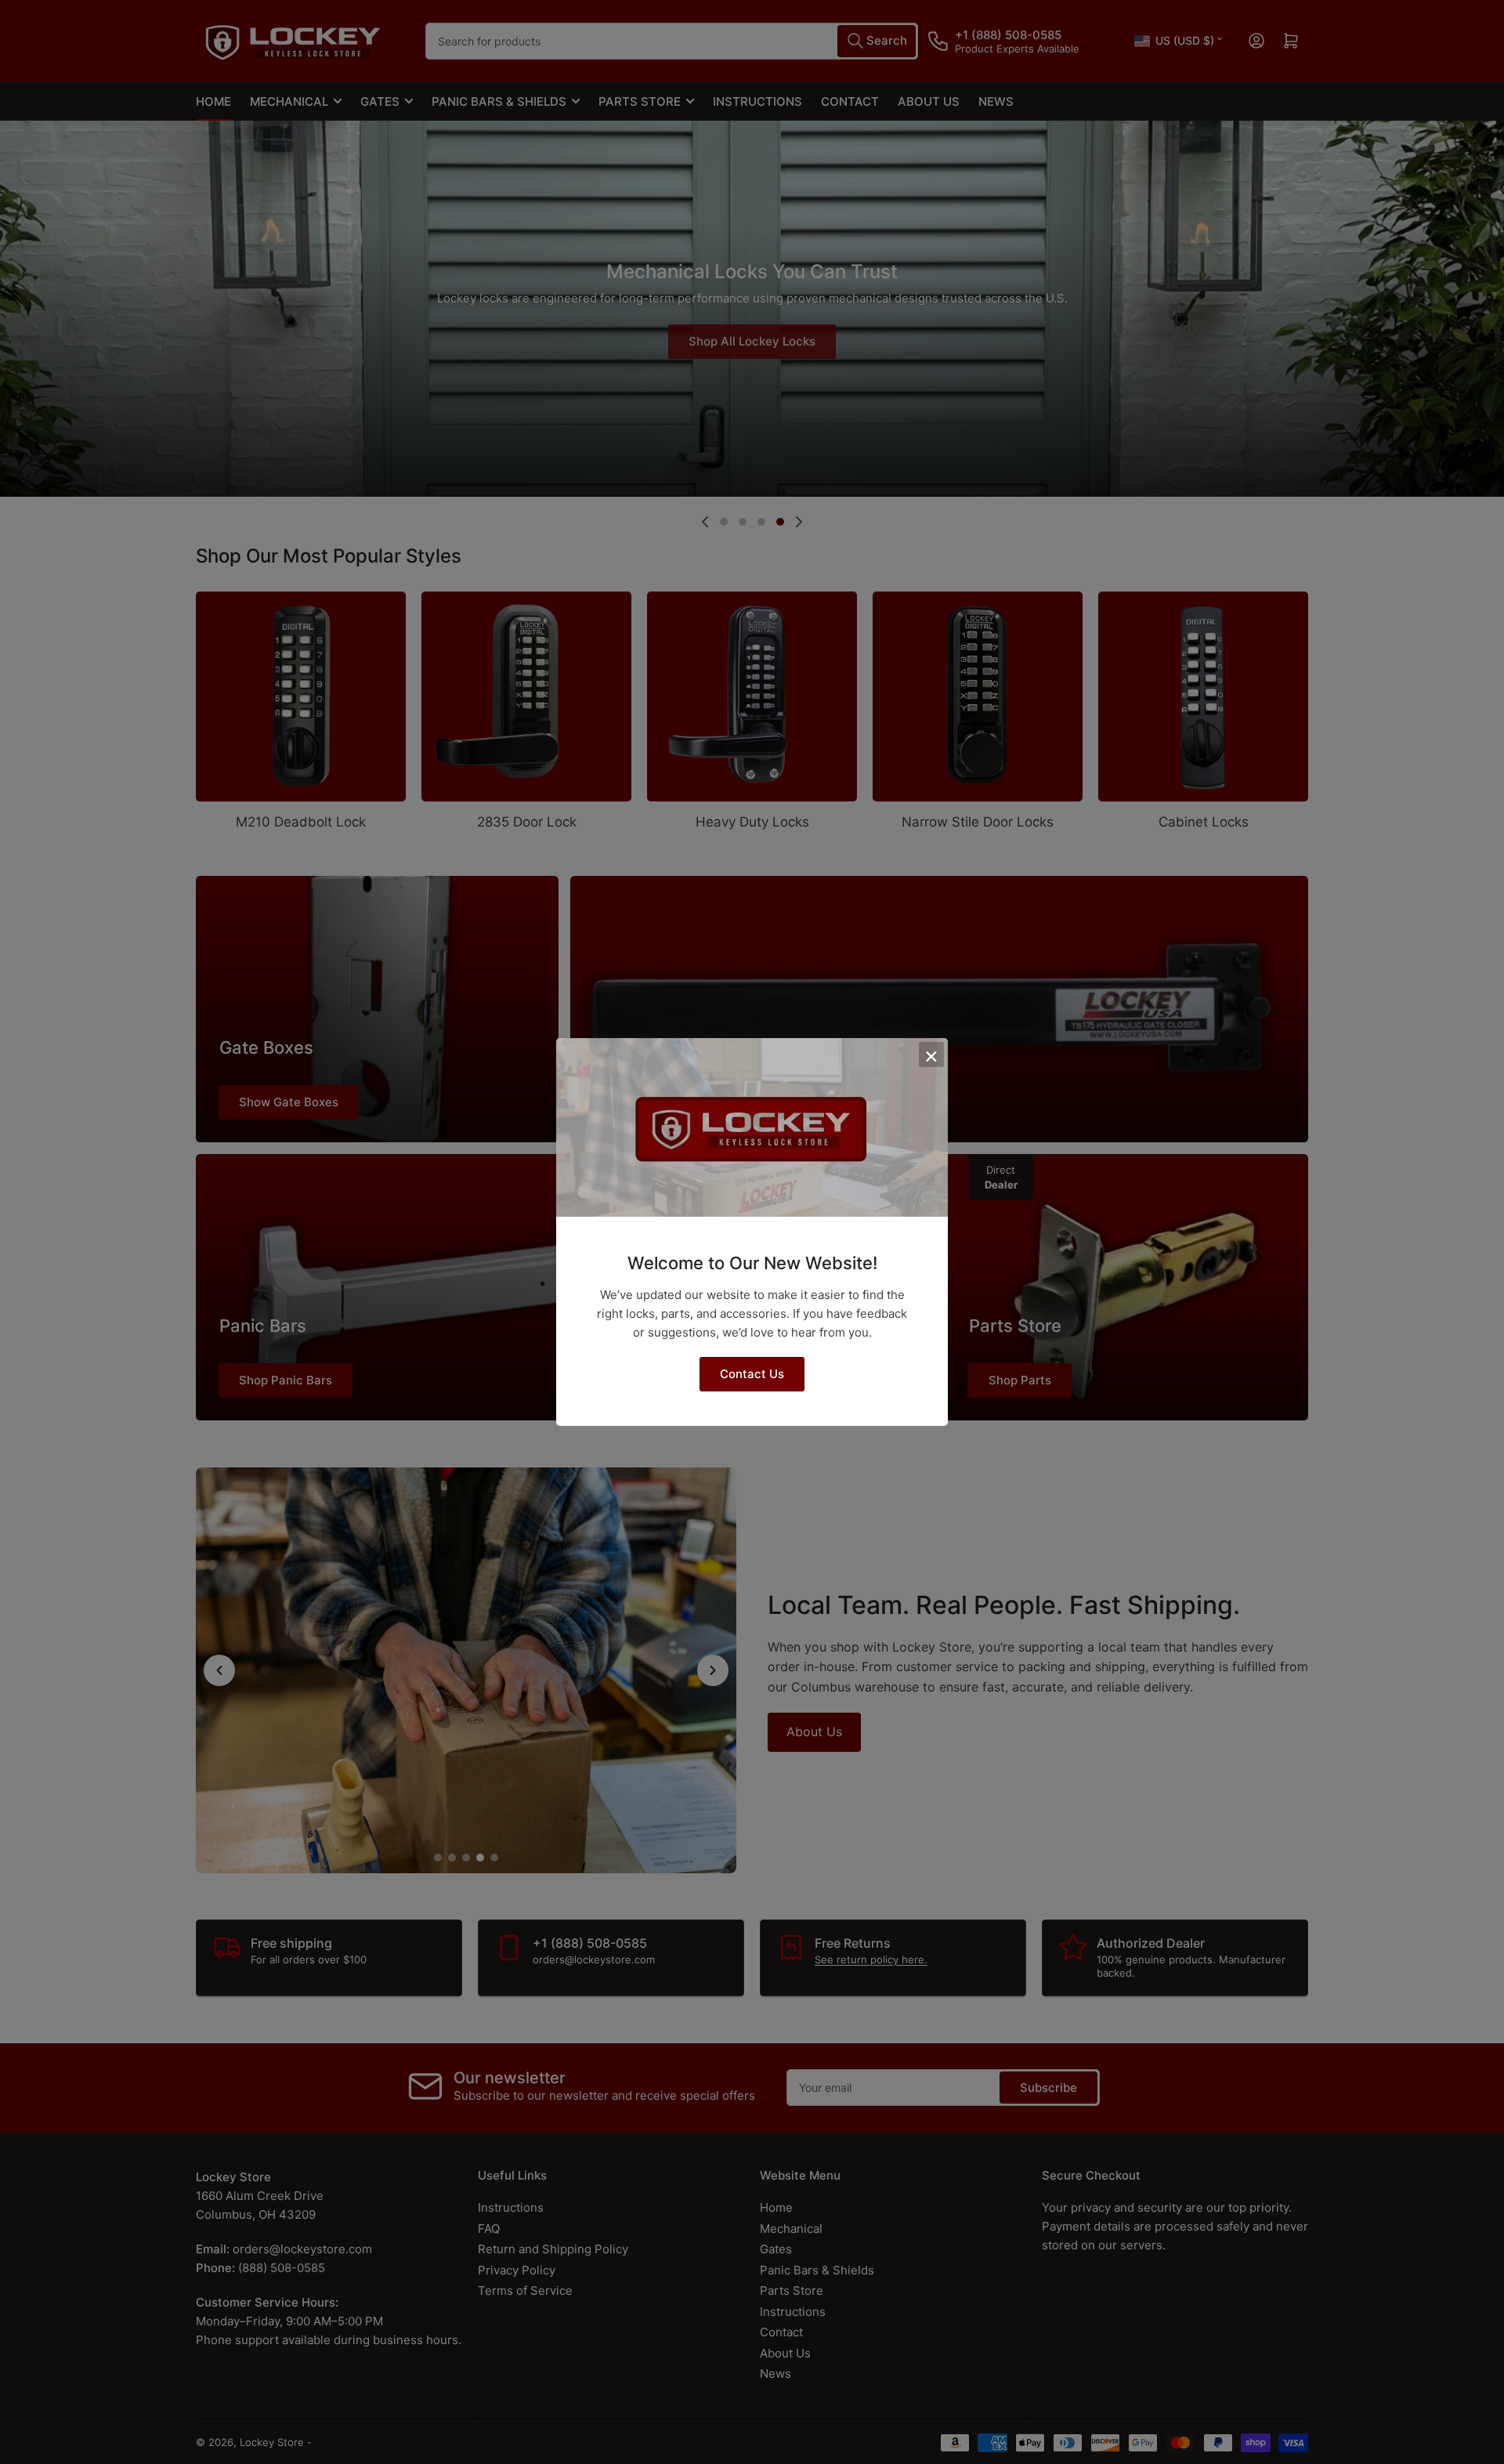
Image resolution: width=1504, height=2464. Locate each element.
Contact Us (752, 1374)
